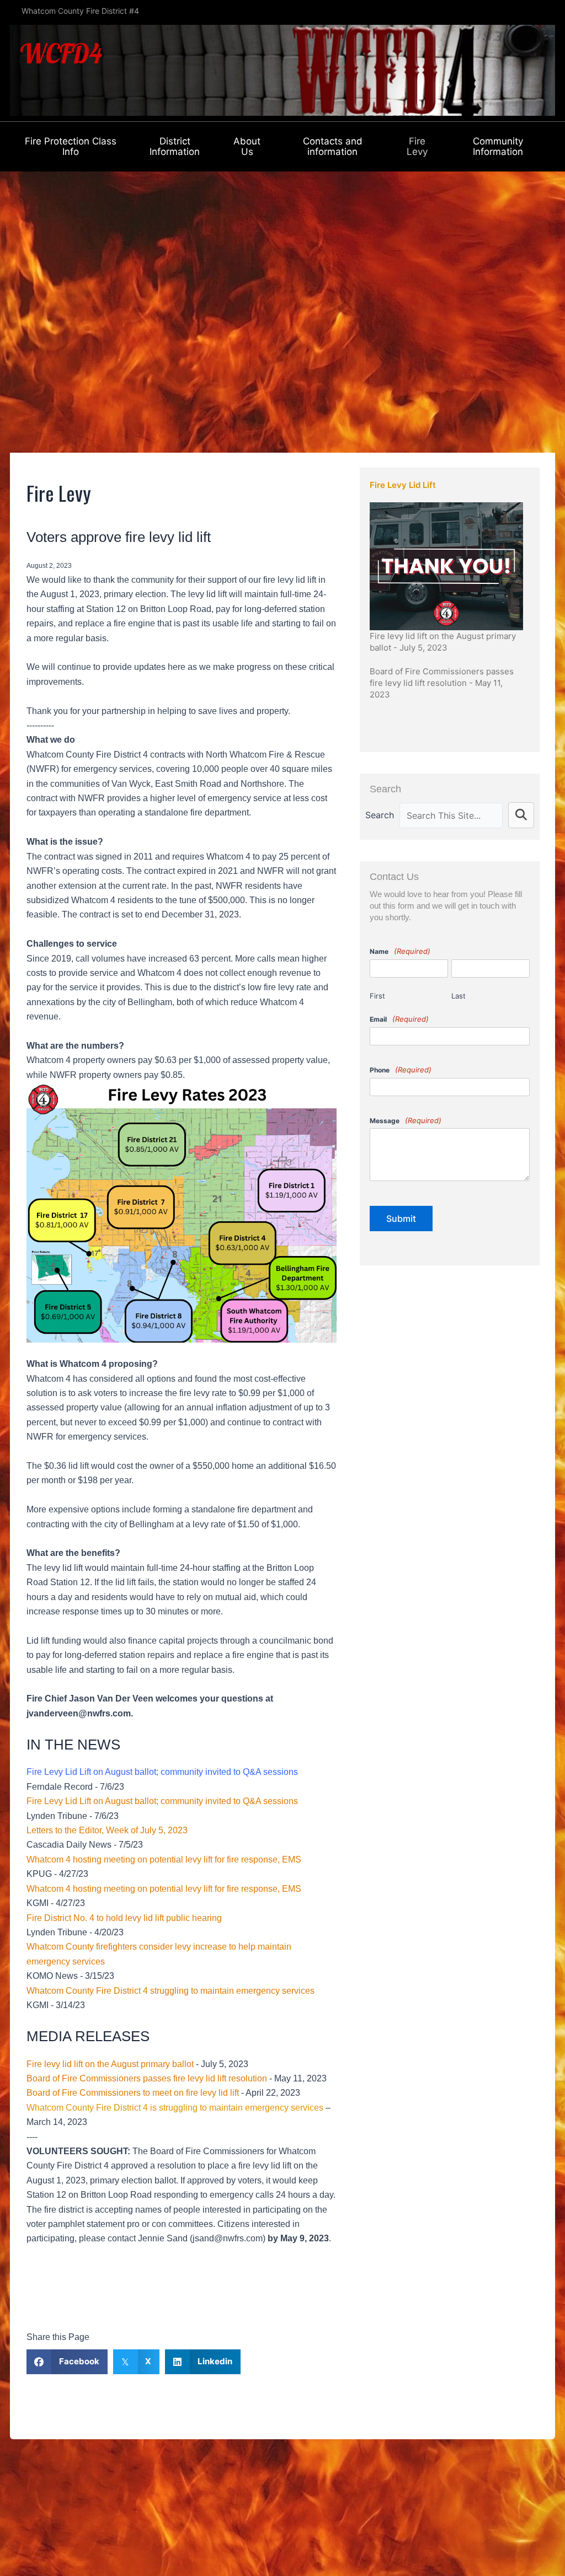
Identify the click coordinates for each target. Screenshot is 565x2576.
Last (459, 996)
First (377, 996)
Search (380, 815)
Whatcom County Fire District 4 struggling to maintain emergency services (170, 1991)
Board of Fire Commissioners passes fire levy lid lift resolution (147, 2078)
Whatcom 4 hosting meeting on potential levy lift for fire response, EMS (164, 1859)
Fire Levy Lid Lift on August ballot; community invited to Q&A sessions (162, 1801)
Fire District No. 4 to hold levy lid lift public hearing (124, 1918)
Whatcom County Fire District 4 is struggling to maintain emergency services (175, 2108)
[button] (521, 815)
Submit (401, 1219)
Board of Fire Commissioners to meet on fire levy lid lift (133, 2093)
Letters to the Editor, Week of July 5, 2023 (107, 1830)
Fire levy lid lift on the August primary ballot (110, 2064)
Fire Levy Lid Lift (403, 485)
